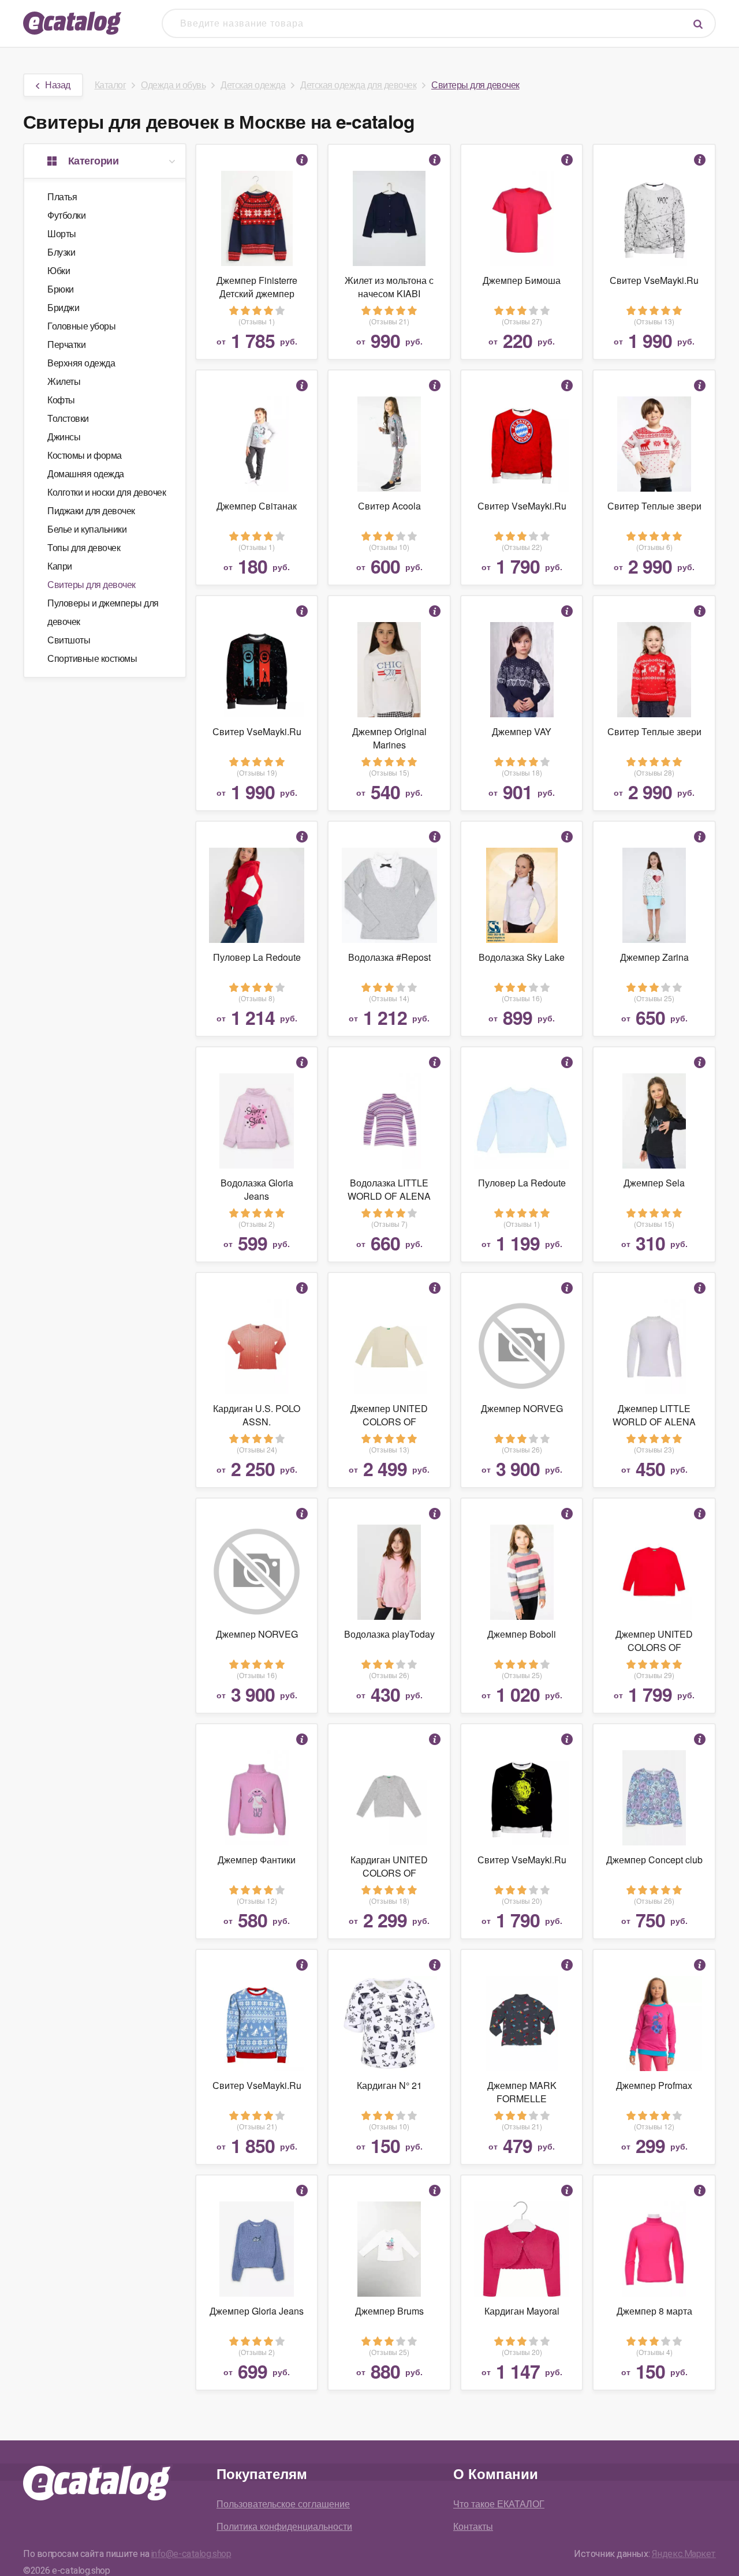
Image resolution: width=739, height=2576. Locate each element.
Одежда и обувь (173, 85)
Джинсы (64, 437)
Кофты (61, 400)
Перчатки (66, 344)
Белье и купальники (87, 529)
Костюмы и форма (85, 455)
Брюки (61, 289)
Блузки (61, 252)
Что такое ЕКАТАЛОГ (499, 2504)
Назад (58, 85)
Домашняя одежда (86, 473)
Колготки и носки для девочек (107, 492)
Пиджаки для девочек (91, 510)
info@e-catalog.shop (191, 2554)
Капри (60, 566)
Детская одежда (253, 85)
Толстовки (68, 418)
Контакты (473, 2526)
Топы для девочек (84, 547)
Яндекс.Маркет (684, 2554)
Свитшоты (69, 640)
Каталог (111, 85)
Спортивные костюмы (92, 658)
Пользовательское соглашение (283, 2504)
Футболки (66, 215)
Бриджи (63, 307)
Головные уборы (81, 326)
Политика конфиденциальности (284, 2526)
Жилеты (64, 381)
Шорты (62, 233)
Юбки (59, 270)
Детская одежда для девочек (358, 85)
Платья (62, 196)
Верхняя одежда (81, 363)
